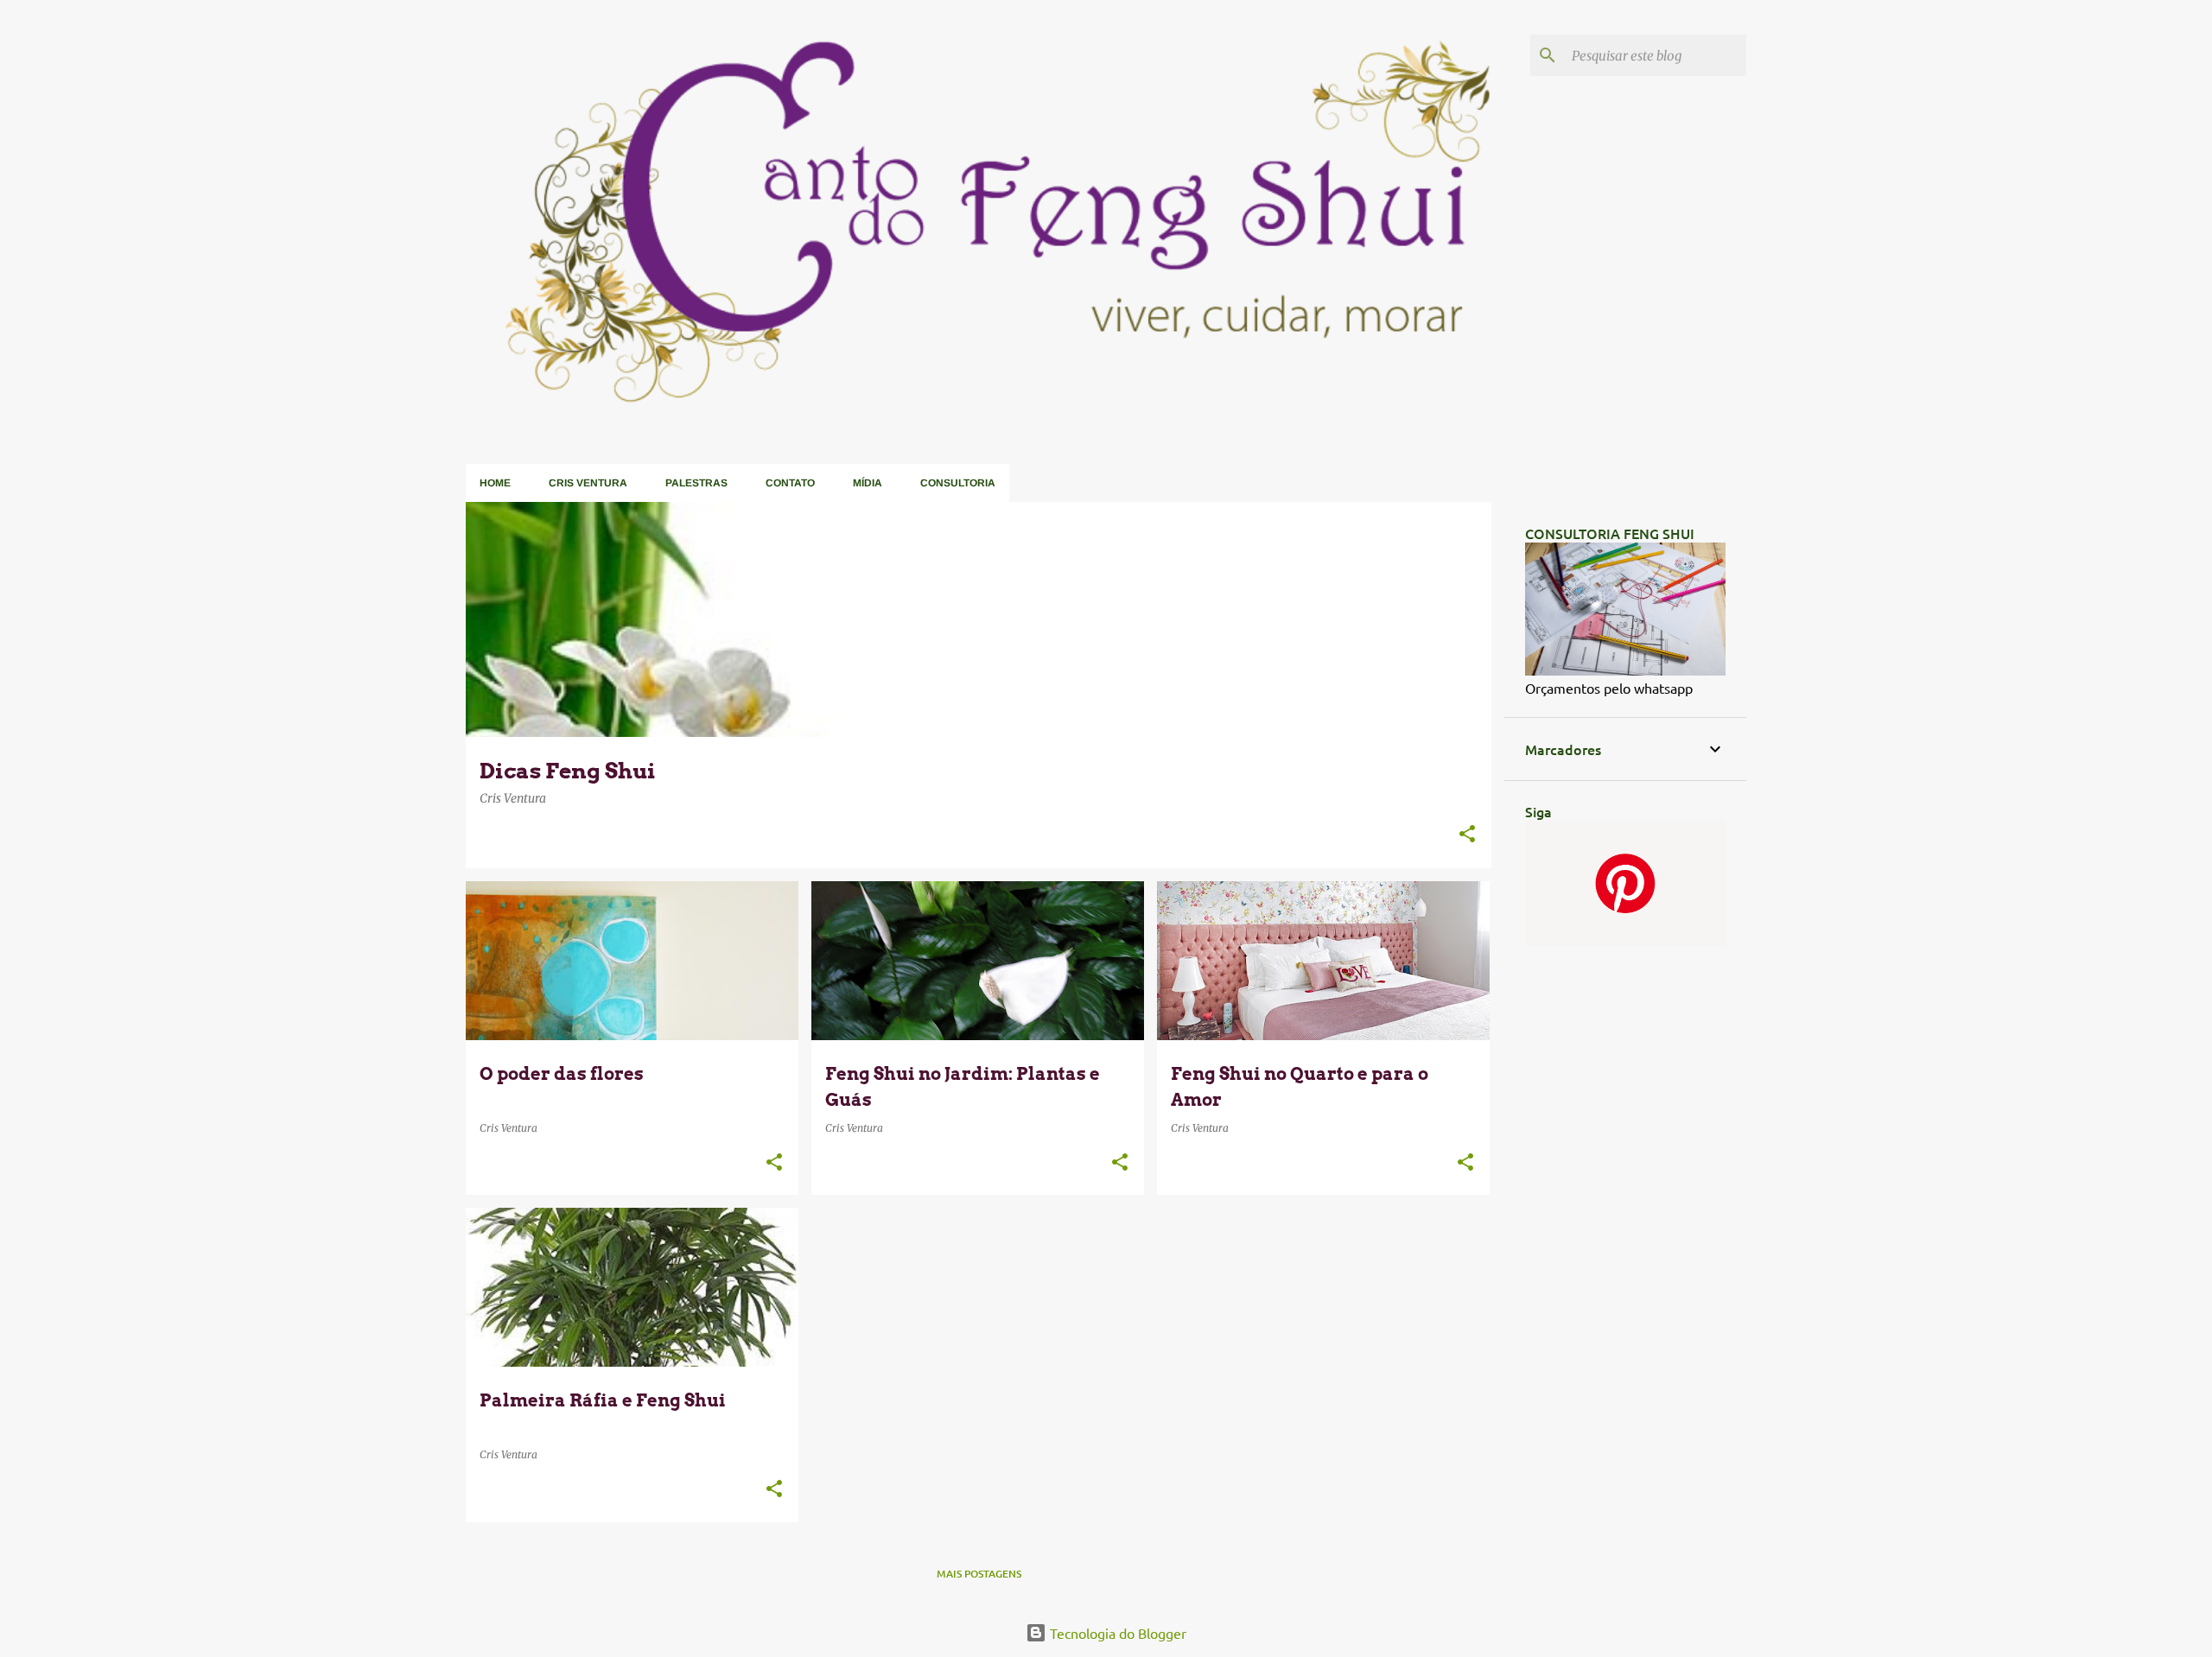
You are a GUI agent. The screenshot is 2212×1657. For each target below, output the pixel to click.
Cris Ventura (588, 483)
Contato (790, 483)
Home (495, 483)
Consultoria (958, 483)
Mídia (868, 483)
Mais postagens (979, 1574)
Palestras (696, 483)
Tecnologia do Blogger (1116, 1633)
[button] (1467, 835)
